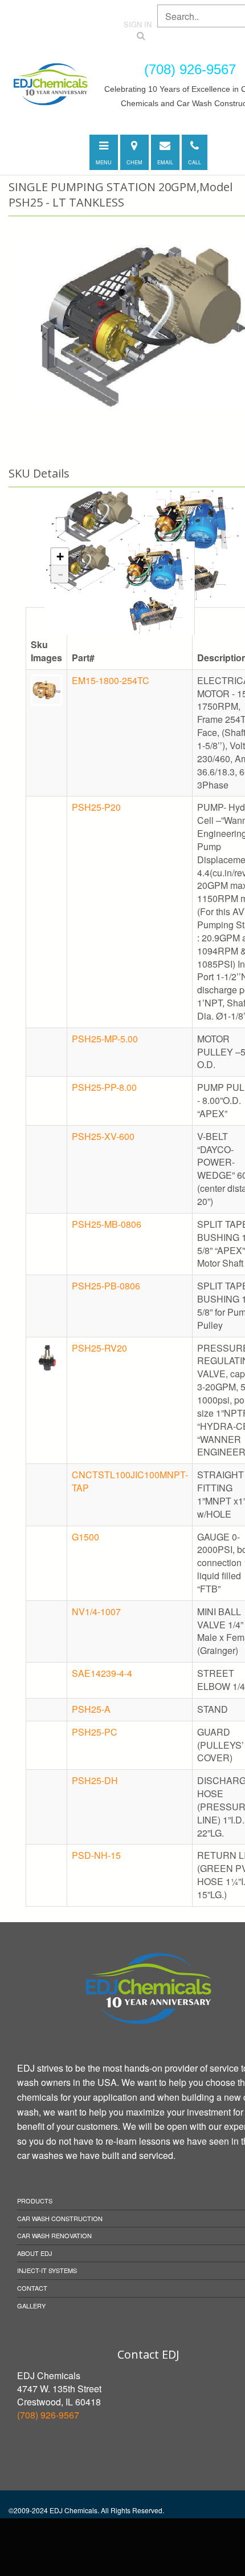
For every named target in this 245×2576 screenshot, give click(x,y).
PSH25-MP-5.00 (105, 1039)
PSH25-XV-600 (103, 1136)
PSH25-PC (95, 1732)
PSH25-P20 (96, 807)
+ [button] (60, 557)
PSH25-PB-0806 (106, 1286)
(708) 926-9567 (48, 2415)
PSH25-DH (95, 1780)
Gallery (31, 2306)
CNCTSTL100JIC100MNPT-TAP (130, 1481)
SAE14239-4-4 (102, 1673)
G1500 (85, 1537)
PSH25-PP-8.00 (104, 1087)
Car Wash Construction (60, 2218)
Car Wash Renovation (54, 2235)
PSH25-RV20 (99, 1348)
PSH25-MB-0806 (107, 1224)
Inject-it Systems (47, 2270)
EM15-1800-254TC (111, 680)
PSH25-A (91, 1709)
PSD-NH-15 (96, 1855)
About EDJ (35, 2253)
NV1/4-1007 (96, 1611)
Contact (32, 2288)
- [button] (60, 574)
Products (35, 2201)
